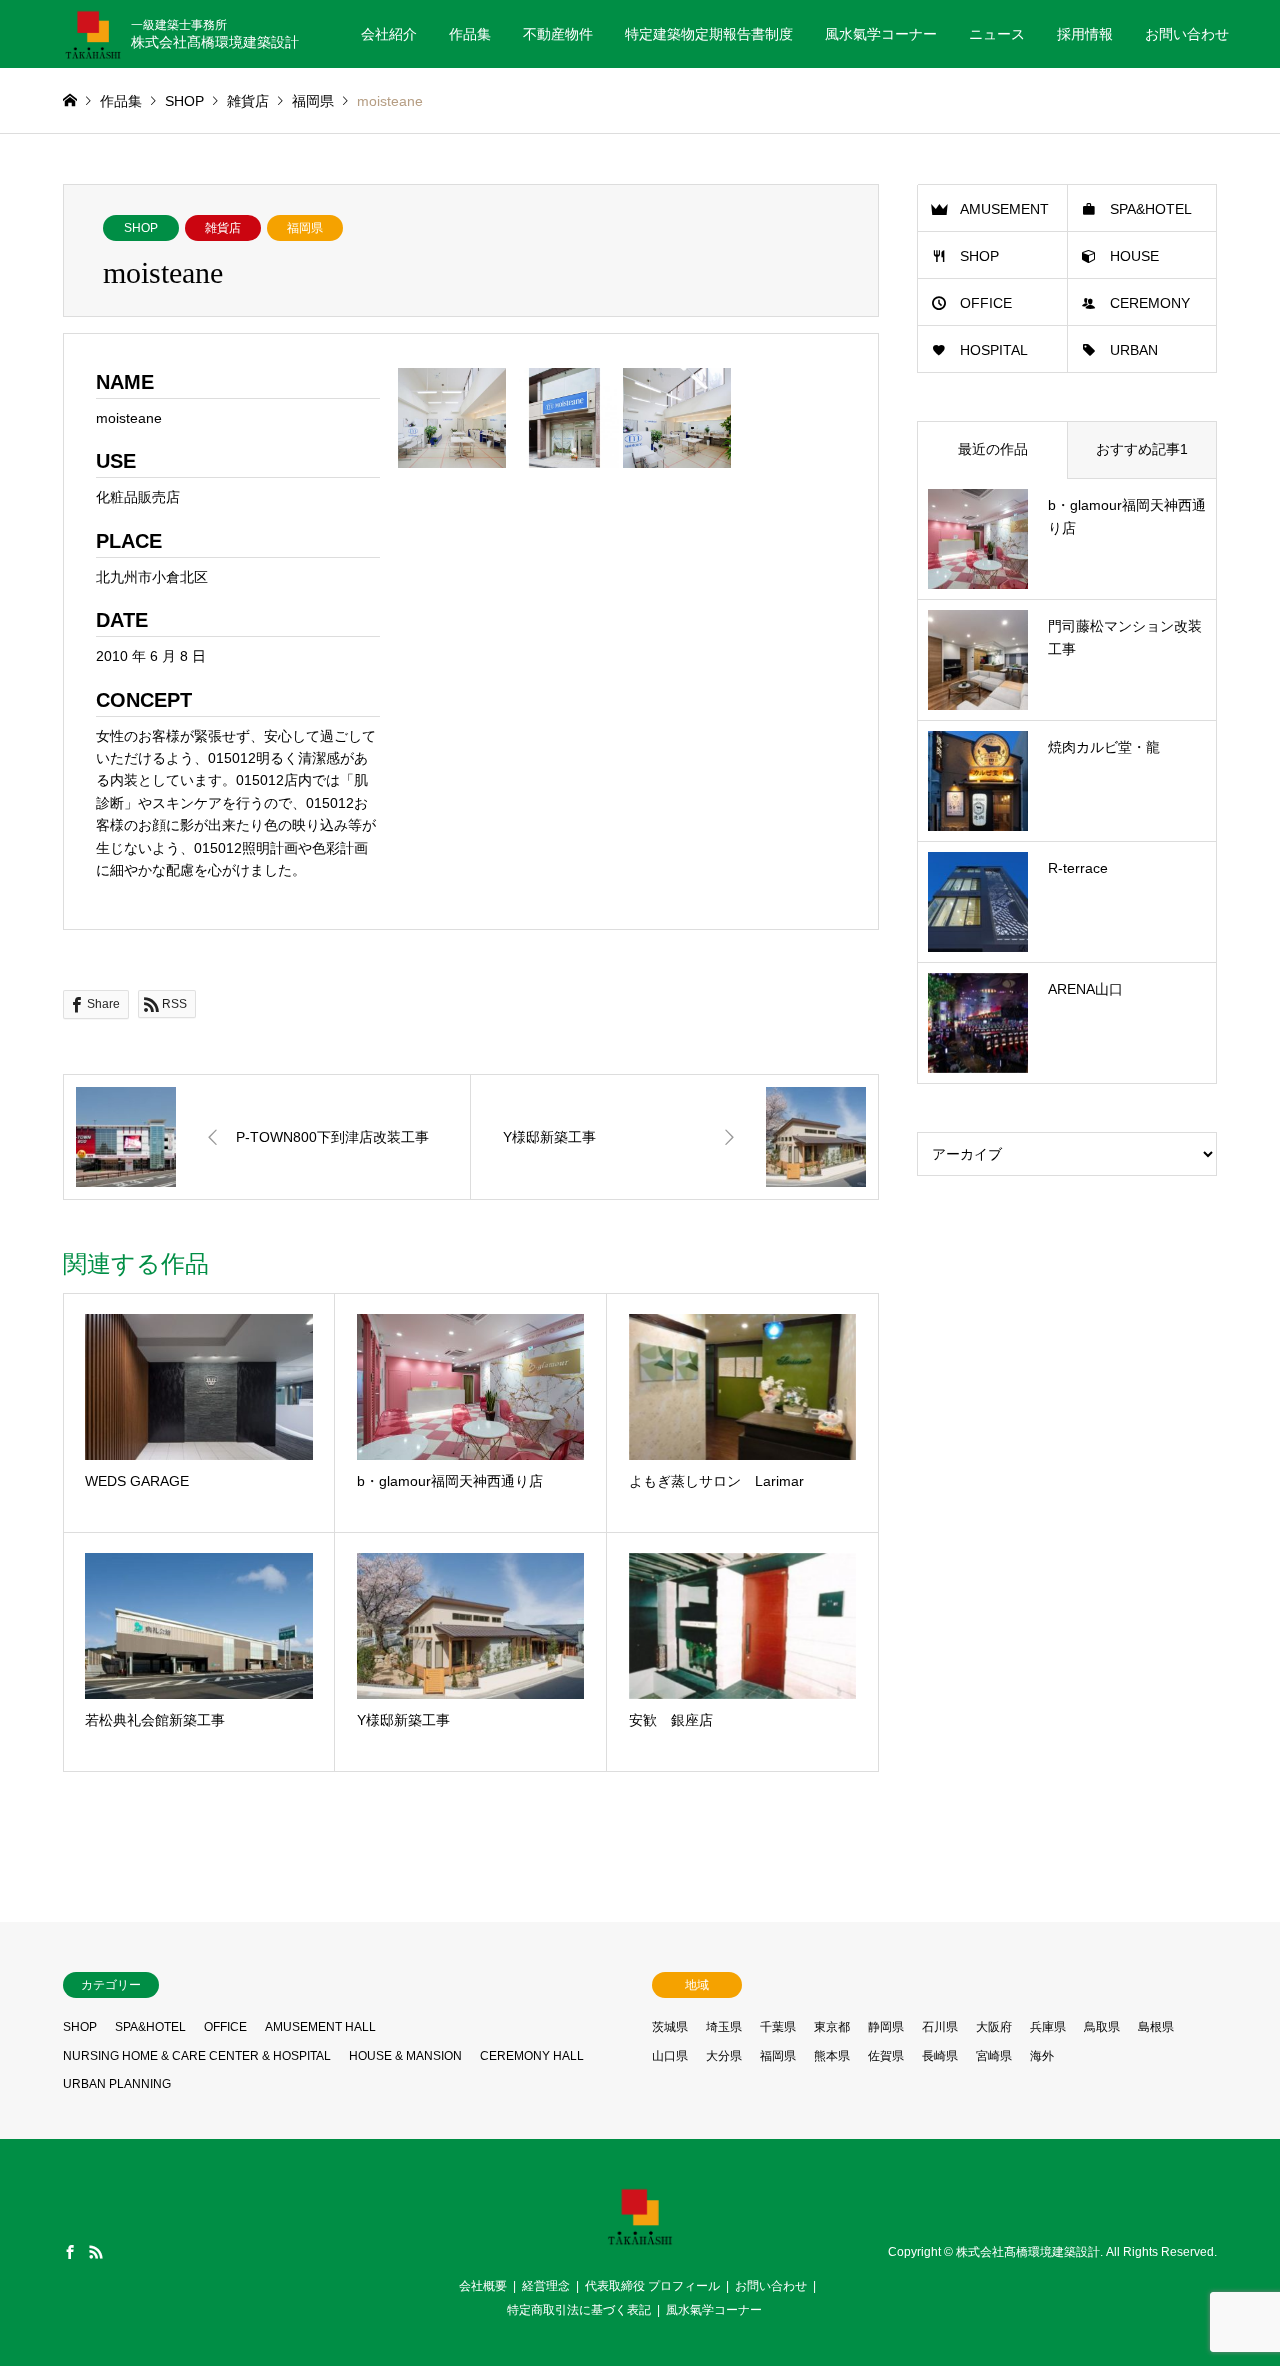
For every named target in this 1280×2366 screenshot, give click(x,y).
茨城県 (670, 2027)
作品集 (470, 34)
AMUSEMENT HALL (320, 2027)
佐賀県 (886, 2056)
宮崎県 (994, 2056)
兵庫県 (1048, 2027)
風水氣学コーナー (881, 34)
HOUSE (1134, 256)
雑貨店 (223, 228)
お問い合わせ (1187, 34)
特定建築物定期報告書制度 (709, 34)
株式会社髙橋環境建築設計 (1028, 2252)
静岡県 (886, 2027)
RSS (96, 2252)
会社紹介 (389, 34)
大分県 (724, 2056)
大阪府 (994, 2027)
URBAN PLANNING (117, 2084)
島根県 (1156, 2027)
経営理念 (546, 2286)
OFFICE (986, 303)
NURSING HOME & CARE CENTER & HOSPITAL (197, 2056)
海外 (1042, 2056)
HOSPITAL (994, 350)
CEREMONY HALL (532, 2056)
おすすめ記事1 (1142, 449)
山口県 (670, 2056)
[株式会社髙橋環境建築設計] (640, 2240)
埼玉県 (724, 2027)
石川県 (940, 2027)
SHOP (141, 228)
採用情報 (1085, 34)
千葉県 (778, 2027)
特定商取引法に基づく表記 (579, 2310)
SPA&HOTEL (1151, 209)
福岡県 (305, 228)
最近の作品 (993, 449)
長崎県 (940, 2056)
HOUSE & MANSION (405, 2056)
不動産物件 (558, 34)
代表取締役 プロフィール (652, 2286)
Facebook (70, 2252)
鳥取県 (1102, 2027)
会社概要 (483, 2286)
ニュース (997, 34)
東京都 (832, 2027)
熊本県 (832, 2056)
